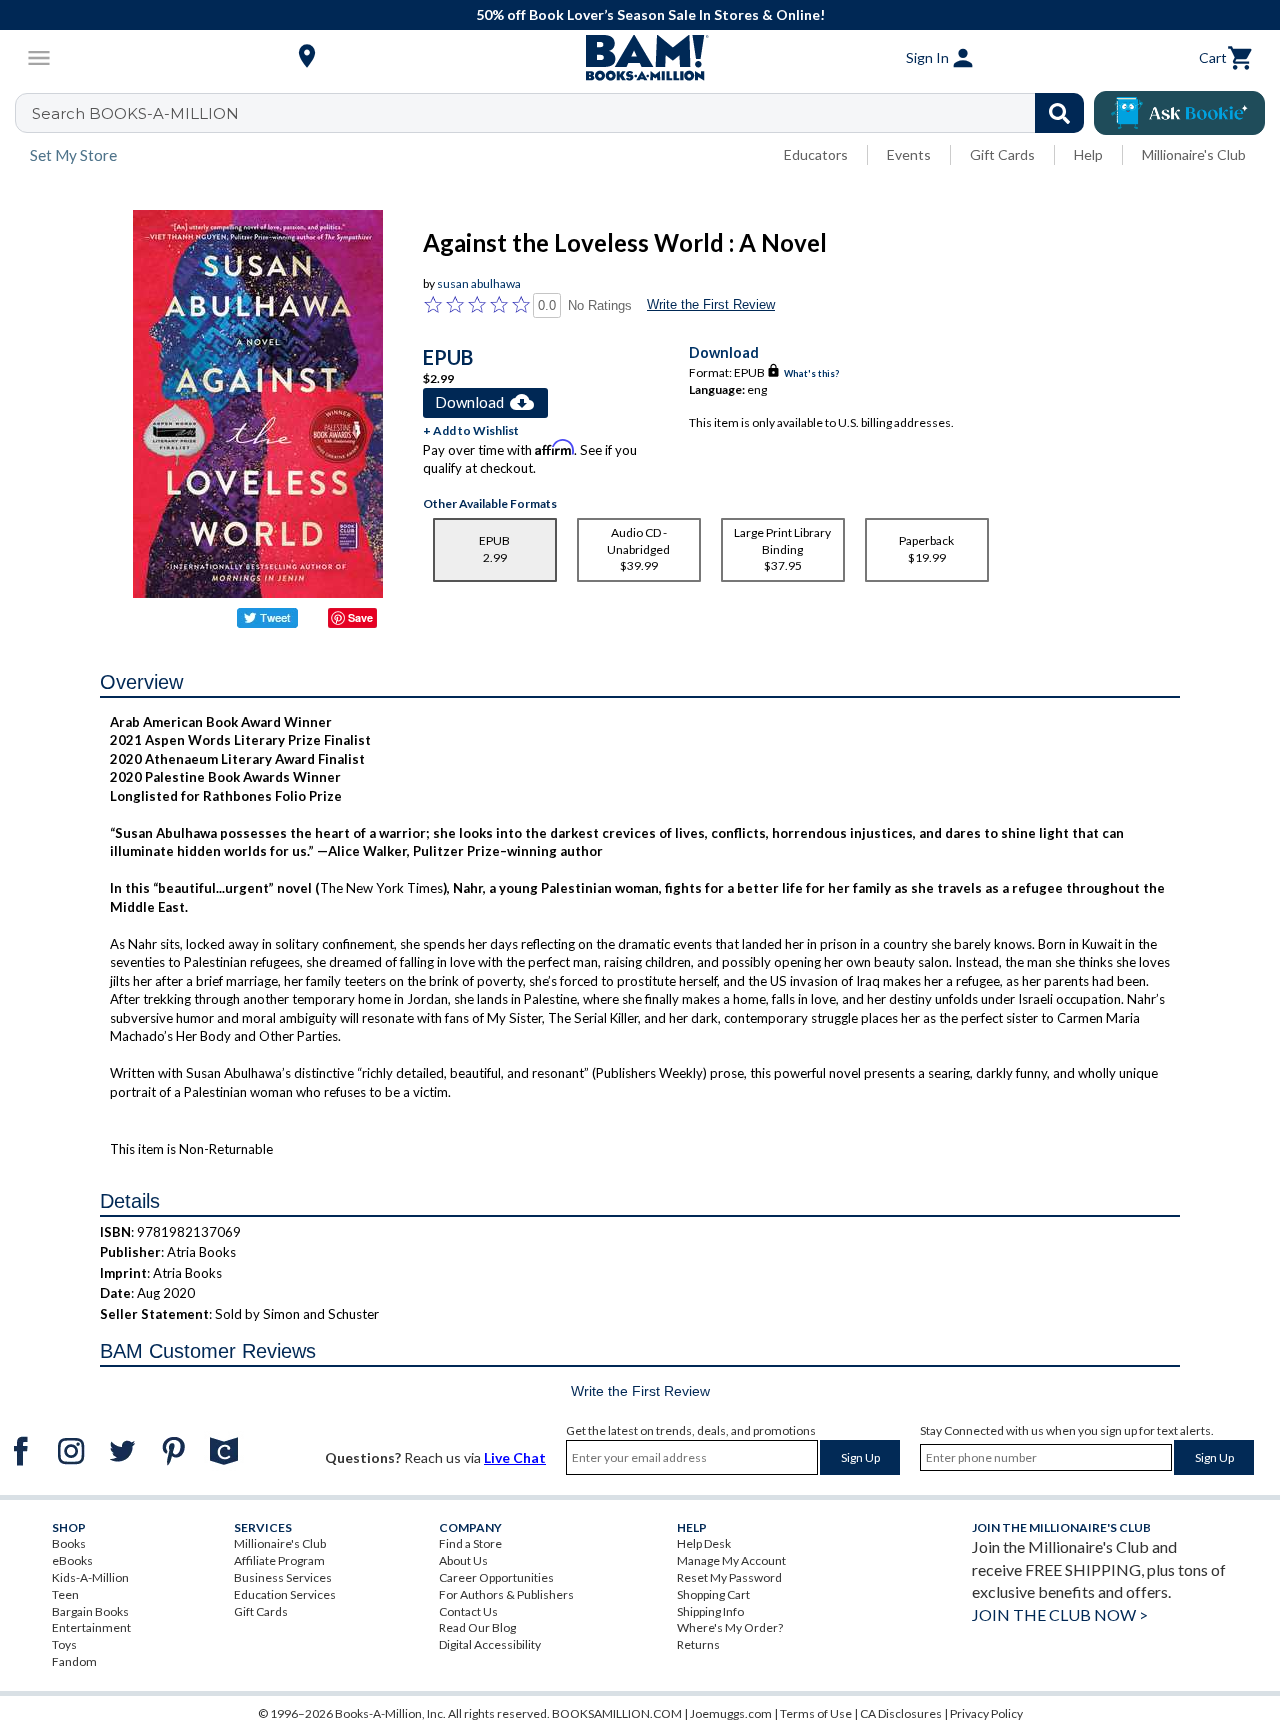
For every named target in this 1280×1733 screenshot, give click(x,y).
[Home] (640, 58)
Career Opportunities (496, 1577)
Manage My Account (731, 1560)
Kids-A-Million (90, 1577)
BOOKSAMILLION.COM (617, 1713)
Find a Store (470, 1543)
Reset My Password (729, 1577)
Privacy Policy (986, 1713)
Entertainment (91, 1627)
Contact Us (468, 1611)
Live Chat (515, 1457)
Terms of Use (816, 1713)
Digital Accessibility (490, 1644)
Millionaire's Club (1194, 154)
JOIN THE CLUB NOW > (1060, 1614)
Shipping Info (710, 1611)
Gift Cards (1002, 154)
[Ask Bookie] (1179, 113)
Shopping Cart (713, 1594)
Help (1088, 154)
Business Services (283, 1577)
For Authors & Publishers (506, 1594)
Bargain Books (90, 1611)
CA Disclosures (901, 1713)
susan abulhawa (479, 283)
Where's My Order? (730, 1627)
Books (69, 1543)
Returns (698, 1644)
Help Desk (704, 1543)
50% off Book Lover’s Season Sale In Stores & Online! (650, 14)
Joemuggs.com (731, 1713)
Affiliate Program (279, 1560)
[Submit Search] (1059, 113)
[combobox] (562, 113)
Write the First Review (711, 304)
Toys (64, 1644)
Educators (816, 154)
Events (909, 154)
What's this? (811, 373)
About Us (463, 1560)
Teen (65, 1594)
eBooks (72, 1560)
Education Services (285, 1594)
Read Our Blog (477, 1627)
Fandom (74, 1661)
